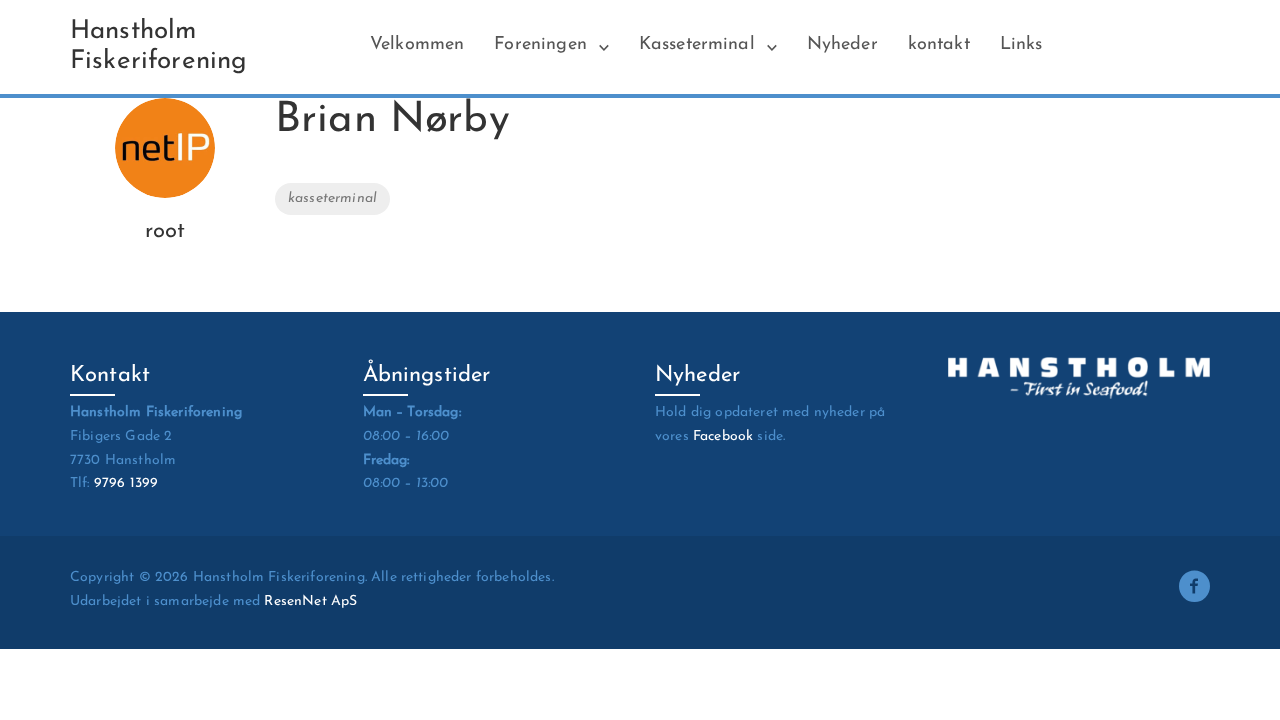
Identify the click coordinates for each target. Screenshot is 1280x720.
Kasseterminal (697, 45)
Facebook (723, 436)
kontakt (939, 45)
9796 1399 (126, 483)
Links (1021, 45)
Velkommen (417, 45)
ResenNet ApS (310, 601)
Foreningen (540, 45)
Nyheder (842, 45)
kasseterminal (332, 198)
